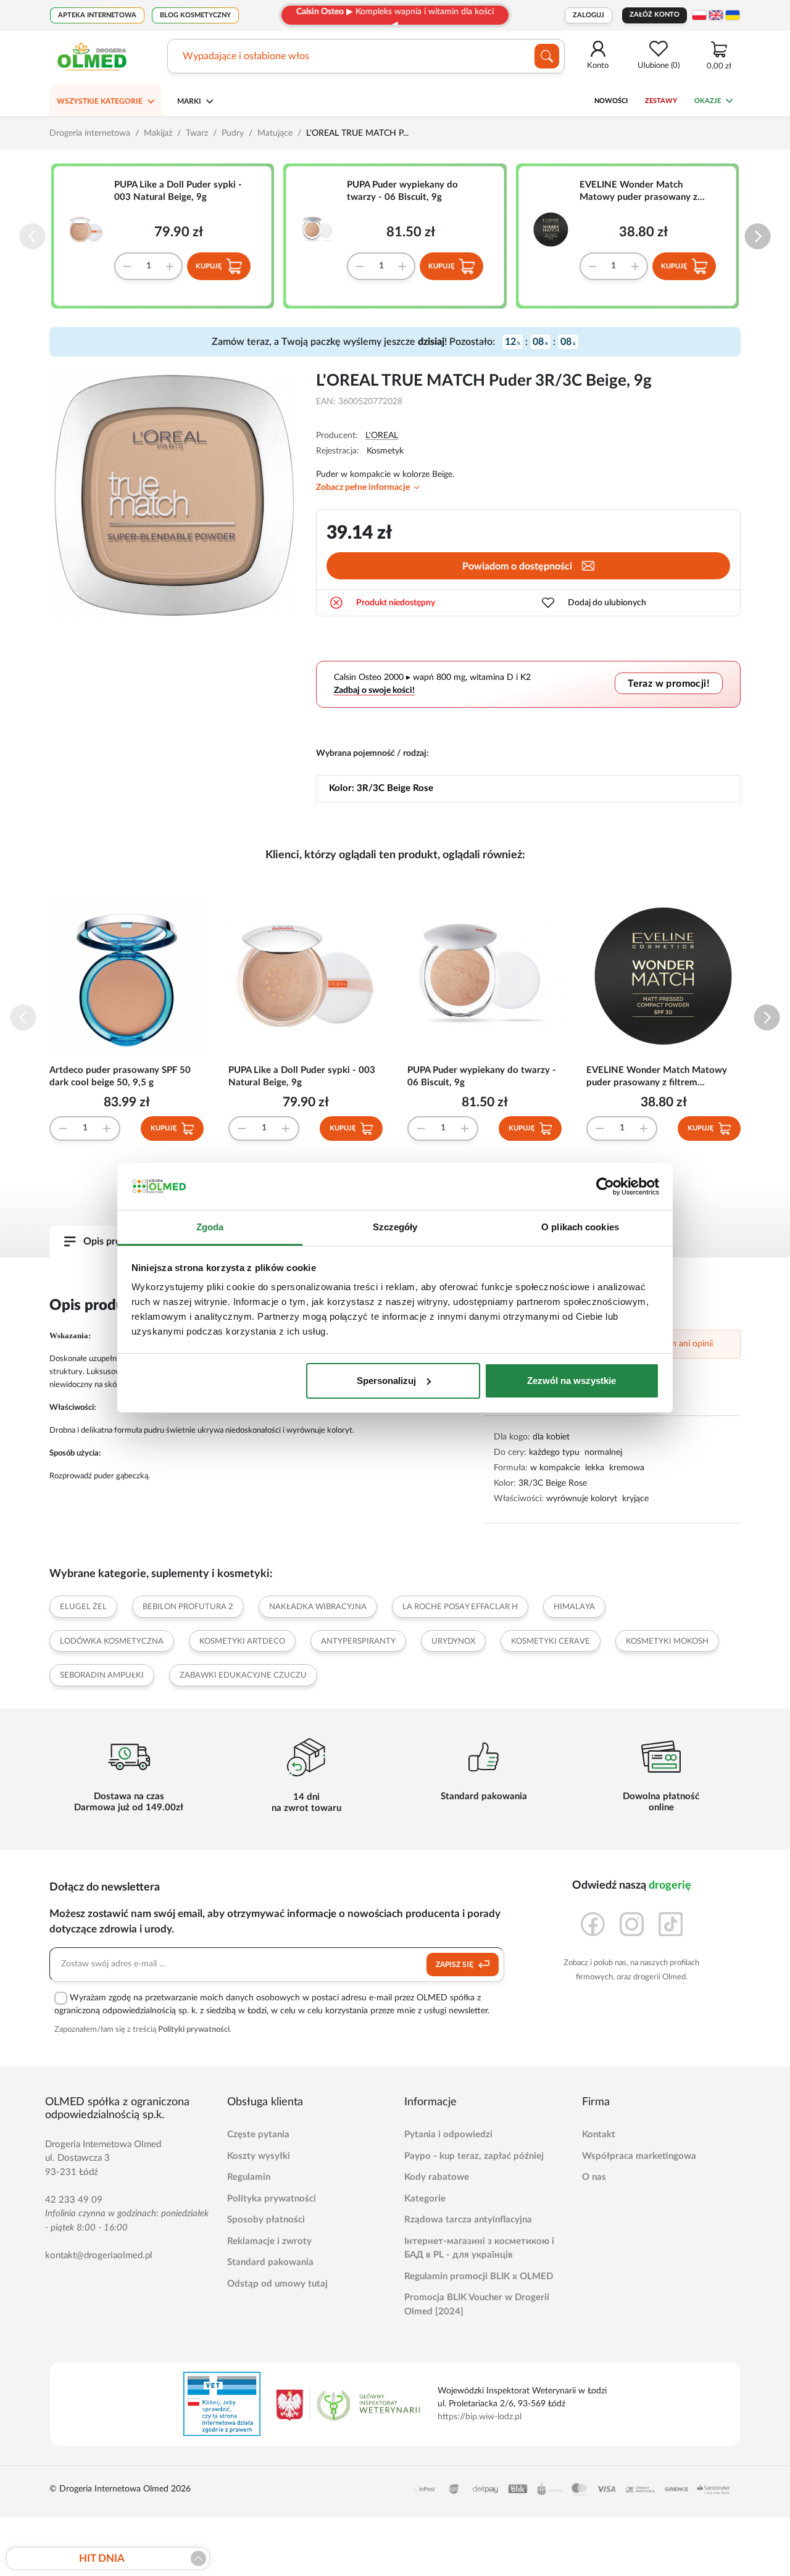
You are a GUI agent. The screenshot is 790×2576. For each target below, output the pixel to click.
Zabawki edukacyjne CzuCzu (243, 1675)
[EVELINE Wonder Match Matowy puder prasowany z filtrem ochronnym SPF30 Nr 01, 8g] (555, 230)
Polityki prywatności (194, 2030)
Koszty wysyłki (259, 2156)
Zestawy (661, 101)
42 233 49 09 (74, 2200)
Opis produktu (115, 1241)
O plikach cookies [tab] (580, 1227)
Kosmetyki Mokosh (667, 1642)
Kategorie (425, 2199)
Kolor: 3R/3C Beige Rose (381, 788)
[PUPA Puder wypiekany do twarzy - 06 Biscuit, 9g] (323, 230)
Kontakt (599, 2135)
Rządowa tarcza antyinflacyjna (468, 2220)
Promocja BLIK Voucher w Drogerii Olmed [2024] (477, 2305)
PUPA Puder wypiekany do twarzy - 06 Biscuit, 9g (402, 191)
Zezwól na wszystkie (572, 1381)
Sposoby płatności (266, 2220)
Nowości (611, 101)
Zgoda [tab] (210, 1227)
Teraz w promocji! (669, 684)
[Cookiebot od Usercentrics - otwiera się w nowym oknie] (605, 1187)
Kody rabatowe (437, 2177)
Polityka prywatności (272, 2199)
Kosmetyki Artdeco (242, 1642)
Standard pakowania (270, 2262)
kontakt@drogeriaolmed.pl (99, 2255)
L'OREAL (382, 436)
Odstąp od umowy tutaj (277, 2284)
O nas (594, 2177)
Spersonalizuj (386, 1381)
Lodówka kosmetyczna (112, 1642)
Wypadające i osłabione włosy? (251, 56)
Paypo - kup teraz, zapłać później (474, 2156)
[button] (758, 237)
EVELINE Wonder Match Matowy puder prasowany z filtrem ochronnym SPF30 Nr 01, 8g (640, 192)
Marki (189, 101)
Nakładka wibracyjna (318, 1607)
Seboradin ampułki (102, 1675)
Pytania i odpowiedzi (448, 2135)
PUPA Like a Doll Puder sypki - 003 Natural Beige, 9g (178, 191)
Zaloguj (588, 15)
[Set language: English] (716, 15)
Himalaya (574, 1607)
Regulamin (249, 2177)
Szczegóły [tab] (395, 1227)
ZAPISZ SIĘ (455, 1965)
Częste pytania (258, 2135)
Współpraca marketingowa (639, 2156)
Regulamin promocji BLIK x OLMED (479, 2276)
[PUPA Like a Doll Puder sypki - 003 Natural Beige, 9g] (91, 230)
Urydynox (453, 1642)
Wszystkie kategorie (100, 101)
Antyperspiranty (358, 1642)
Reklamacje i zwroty (269, 2241)
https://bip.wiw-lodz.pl (480, 2417)
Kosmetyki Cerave (551, 1642)
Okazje (708, 101)
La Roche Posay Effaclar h (460, 1607)
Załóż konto (655, 14)
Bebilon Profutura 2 (188, 1607)
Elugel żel (83, 1607)
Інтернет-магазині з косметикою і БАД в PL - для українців (479, 2248)
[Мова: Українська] (733, 15)
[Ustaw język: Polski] (699, 15)
